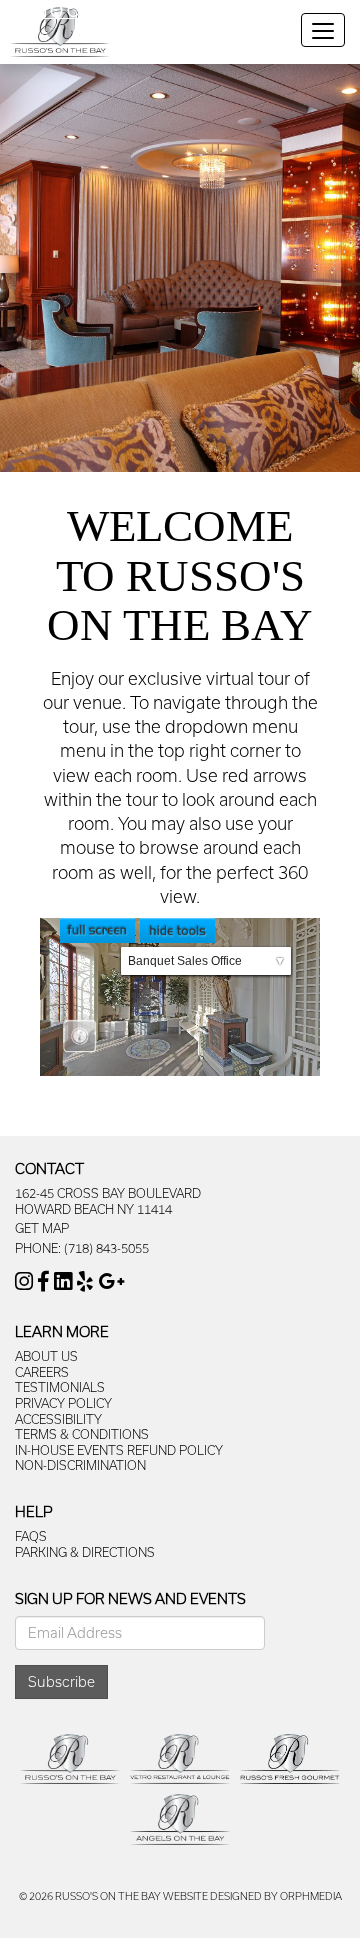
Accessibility (58, 1419)
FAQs (31, 1536)
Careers (42, 1372)
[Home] (60, 34)
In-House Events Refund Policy (119, 1450)
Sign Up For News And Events (130, 1598)
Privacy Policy (63, 1403)
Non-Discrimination (80, 1465)
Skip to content (72, 10)
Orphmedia (311, 1896)
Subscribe (61, 1681)
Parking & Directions (85, 1552)
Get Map (42, 1228)
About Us (46, 1356)
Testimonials (60, 1387)
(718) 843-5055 (106, 1248)
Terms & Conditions (82, 1434)
